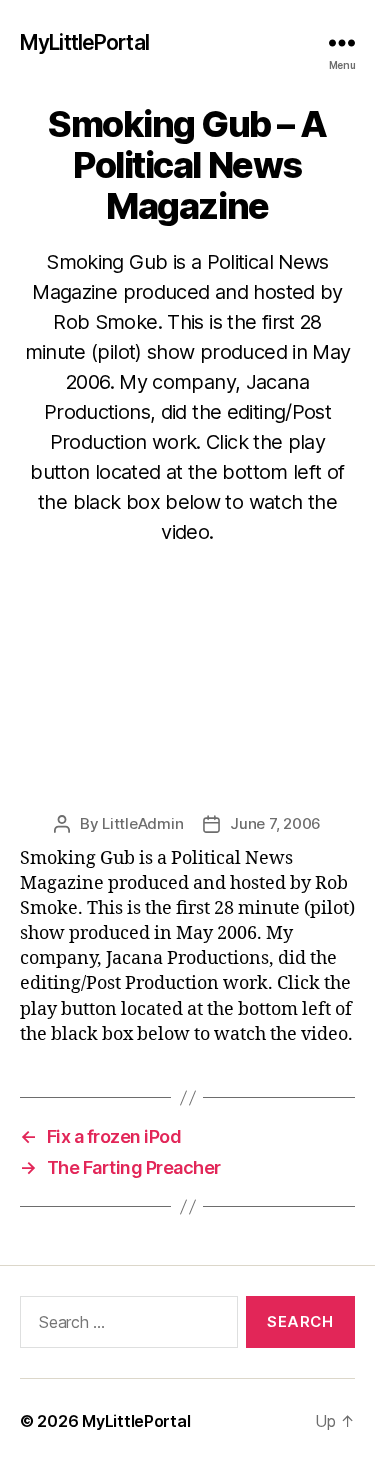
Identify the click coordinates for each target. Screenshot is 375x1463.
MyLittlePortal (84, 42)
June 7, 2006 (275, 823)
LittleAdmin (142, 823)
